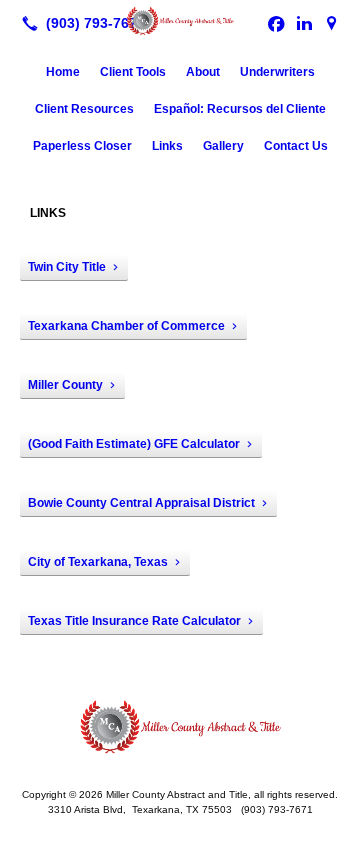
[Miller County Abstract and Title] (180, 21)
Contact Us (296, 146)
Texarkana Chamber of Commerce (126, 326)
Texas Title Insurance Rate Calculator (134, 621)
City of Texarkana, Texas (98, 562)
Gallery (223, 146)
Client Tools (133, 72)
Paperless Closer (82, 146)
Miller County (65, 385)
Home (63, 72)
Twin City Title (67, 267)
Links (167, 146)
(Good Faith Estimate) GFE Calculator (134, 444)
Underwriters (277, 72)
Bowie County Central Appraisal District (141, 503)
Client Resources (84, 109)
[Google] (332, 23)
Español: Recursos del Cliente (240, 109)
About (203, 72)
